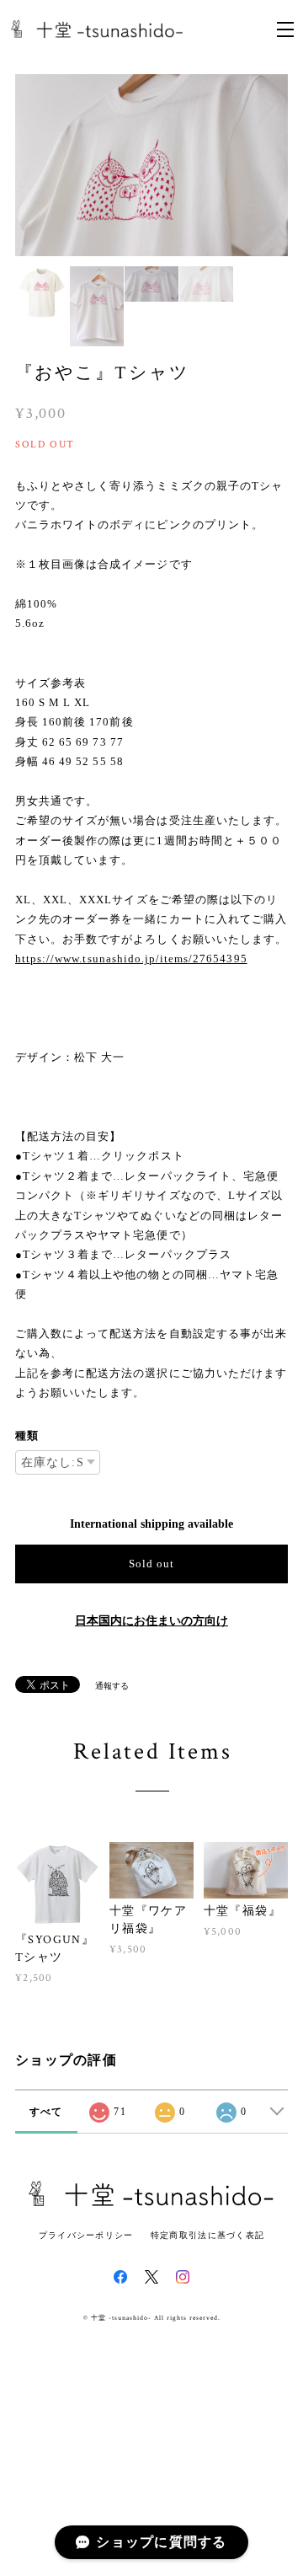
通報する (112, 1686)
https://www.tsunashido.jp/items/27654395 (131, 959)
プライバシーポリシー (86, 2235)
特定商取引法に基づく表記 (207, 2235)
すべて (46, 2112)
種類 (27, 1435)
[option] (151, 165)
